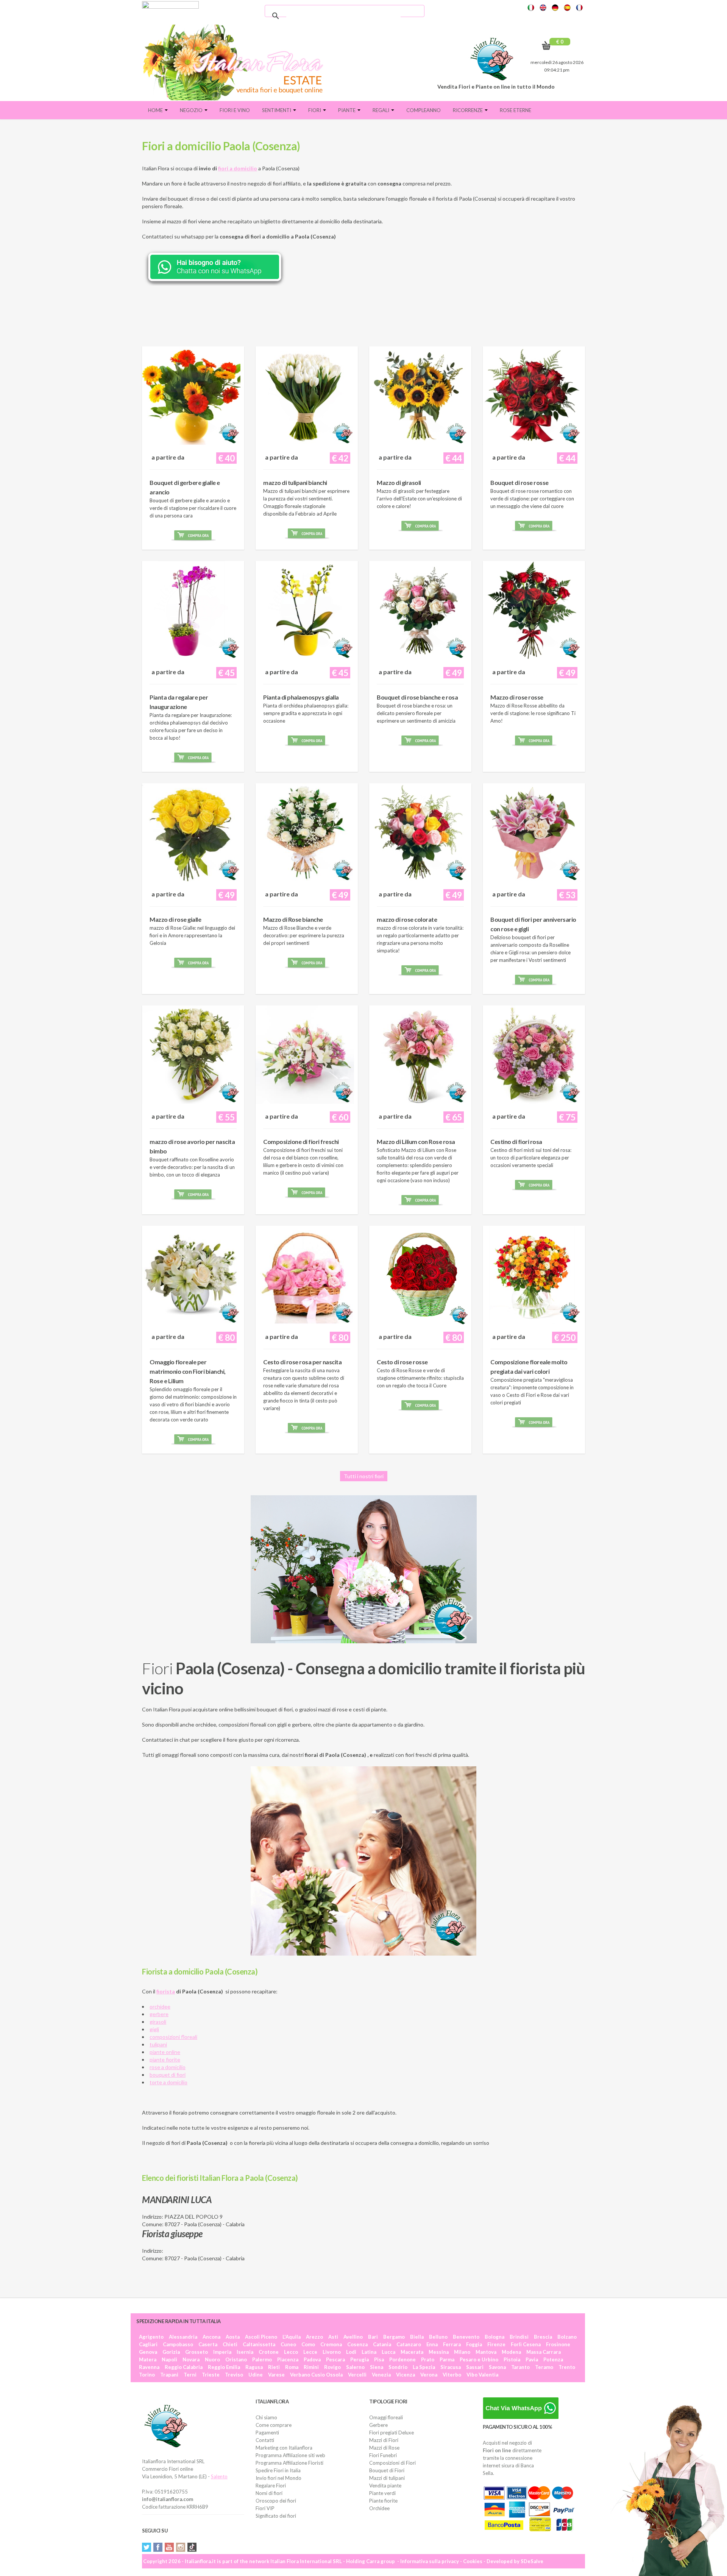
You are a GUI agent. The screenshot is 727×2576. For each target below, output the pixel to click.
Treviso (234, 2375)
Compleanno (424, 110)
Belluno (438, 2337)
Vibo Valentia (482, 2375)
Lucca (388, 2352)
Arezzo (314, 2337)
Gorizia (171, 2352)
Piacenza (288, 2359)
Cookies (473, 2561)
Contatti (265, 2440)
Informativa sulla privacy (430, 2561)
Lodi (351, 2352)
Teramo (544, 2367)
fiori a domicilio (238, 168)
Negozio (192, 110)
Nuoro (212, 2359)
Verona (429, 2375)
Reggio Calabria (184, 2367)
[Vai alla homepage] (236, 62)
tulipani (158, 2044)
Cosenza (357, 2344)
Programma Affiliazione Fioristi (289, 2463)
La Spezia (424, 2367)
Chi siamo (266, 2417)
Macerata (412, 2352)
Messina (439, 2352)
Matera (148, 2359)
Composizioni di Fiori (392, 2463)
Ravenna (149, 2367)
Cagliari (148, 2344)
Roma (292, 2367)
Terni (190, 2375)
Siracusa (451, 2367)
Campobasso (178, 2344)
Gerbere (378, 2425)
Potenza (553, 2359)
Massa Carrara (544, 2352)
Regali (381, 110)
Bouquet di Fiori (387, 2470)
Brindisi (519, 2337)
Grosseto (197, 2352)
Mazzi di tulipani (387, 2478)
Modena (511, 2352)
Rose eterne (516, 110)
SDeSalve (532, 2561)
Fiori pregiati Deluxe (392, 2433)
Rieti (274, 2367)
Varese (276, 2375)
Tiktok (192, 2547)
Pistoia (512, 2359)
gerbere (159, 2014)
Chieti (230, 2344)
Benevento (466, 2337)
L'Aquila (292, 2337)
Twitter (147, 2547)
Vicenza (406, 2375)
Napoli (169, 2359)
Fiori (315, 110)
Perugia (360, 2359)
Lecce (310, 2352)
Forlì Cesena (526, 2344)
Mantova (486, 2352)
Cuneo (288, 2344)
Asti (333, 2337)
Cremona (331, 2344)
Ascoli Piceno (261, 2337)
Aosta (233, 2337)
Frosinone (558, 2344)
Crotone (269, 2352)
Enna (432, 2344)
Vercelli (357, 2375)
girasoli (158, 2022)
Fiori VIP (265, 2508)
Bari (373, 2337)
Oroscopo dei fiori (276, 2501)
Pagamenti (267, 2433)
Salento (219, 2476)
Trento (567, 2367)
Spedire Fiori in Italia (278, 2470)
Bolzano (567, 2337)
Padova (312, 2359)
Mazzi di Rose (384, 2448)
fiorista (166, 1991)
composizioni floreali (173, 2037)
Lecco (291, 2352)
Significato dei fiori (276, 2516)
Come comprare (274, 2425)
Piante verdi (382, 2493)
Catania (382, 2344)
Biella (417, 2337)
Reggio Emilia (224, 2367)
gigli (154, 2029)
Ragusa (254, 2367)
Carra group (381, 2561)
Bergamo (394, 2337)
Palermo (262, 2359)
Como (308, 2344)
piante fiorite (165, 2059)
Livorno (332, 2352)
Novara (191, 2359)
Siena (377, 2367)
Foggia (474, 2344)
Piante (347, 110)
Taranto (520, 2367)
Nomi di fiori (269, 2493)
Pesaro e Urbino (479, 2359)
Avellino (353, 2337)
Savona (497, 2367)
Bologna (495, 2337)
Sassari (475, 2367)
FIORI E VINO (235, 110)
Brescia (543, 2337)
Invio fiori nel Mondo (278, 2478)
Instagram (181, 2547)
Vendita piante (385, 2486)
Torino (147, 2375)
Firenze (496, 2344)
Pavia (532, 2359)
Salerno (355, 2367)
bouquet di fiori (168, 2075)
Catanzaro (409, 2344)
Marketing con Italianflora (284, 2448)
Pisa (379, 2359)
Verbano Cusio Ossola (316, 2375)
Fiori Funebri (383, 2455)
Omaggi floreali (386, 2417)
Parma (447, 2359)
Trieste (211, 2375)
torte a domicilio (168, 2082)
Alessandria (183, 2337)
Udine (256, 2375)
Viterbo (452, 2375)
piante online (165, 2052)
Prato (428, 2359)
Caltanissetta (259, 2344)
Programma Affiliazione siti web (290, 2455)
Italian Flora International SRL (306, 2561)
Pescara (335, 2359)
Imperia (222, 2352)
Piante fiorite (383, 2501)
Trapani (169, 2375)
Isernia (245, 2352)
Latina (369, 2352)
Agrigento (151, 2337)
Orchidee (379, 2508)
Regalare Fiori (271, 2486)
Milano (462, 2352)
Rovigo (332, 2367)
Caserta (208, 2344)
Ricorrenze (468, 110)
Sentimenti (277, 110)
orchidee (160, 2006)
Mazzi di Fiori (384, 2440)
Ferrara (452, 2344)
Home (156, 110)
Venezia (381, 2375)
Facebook (158, 2547)
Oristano (236, 2359)
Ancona (211, 2337)
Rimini (311, 2367)
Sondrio (398, 2367)
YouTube (169, 2547)
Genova (148, 2352)
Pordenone (403, 2359)
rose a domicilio (168, 2067)
